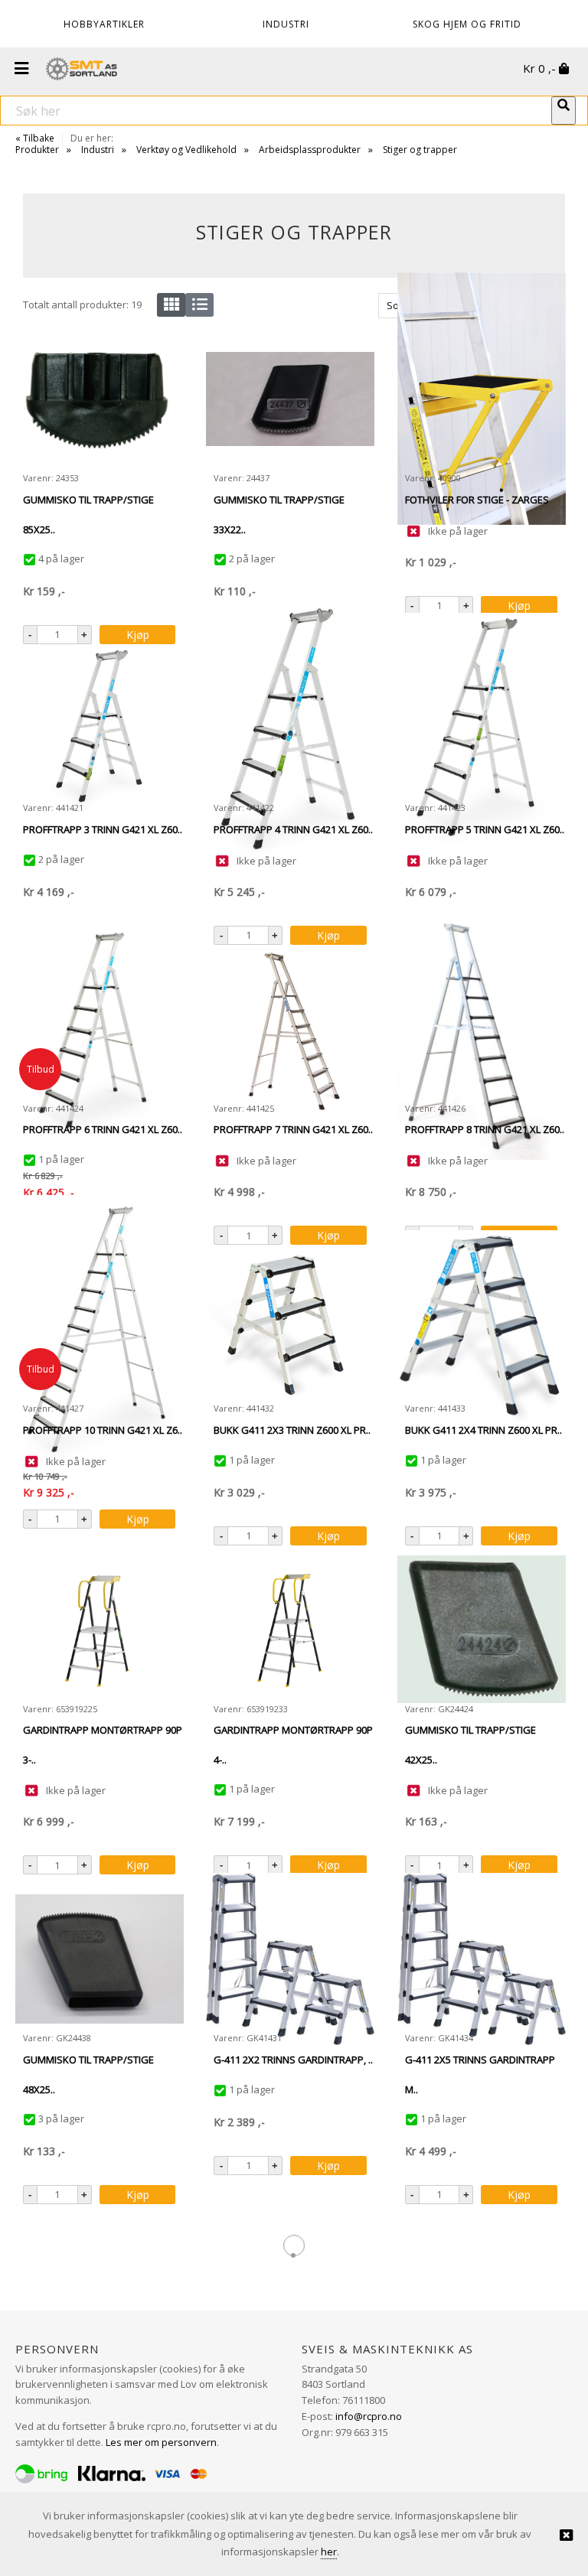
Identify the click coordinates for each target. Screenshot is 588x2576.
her (329, 2552)
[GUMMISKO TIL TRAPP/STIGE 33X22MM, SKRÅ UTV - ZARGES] (290, 399)
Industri (98, 150)
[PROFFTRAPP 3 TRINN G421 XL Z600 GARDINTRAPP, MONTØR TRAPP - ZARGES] (100, 728)
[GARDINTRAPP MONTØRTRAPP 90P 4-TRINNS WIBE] (290, 1629)
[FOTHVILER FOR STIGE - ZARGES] (482, 399)
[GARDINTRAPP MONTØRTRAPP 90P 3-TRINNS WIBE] (100, 1629)
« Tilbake (35, 138)
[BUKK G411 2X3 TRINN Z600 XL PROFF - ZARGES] (290, 1329)
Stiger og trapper (420, 150)
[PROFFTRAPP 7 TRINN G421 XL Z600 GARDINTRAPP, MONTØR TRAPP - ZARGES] (290, 1029)
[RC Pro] (82, 70)
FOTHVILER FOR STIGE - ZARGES (477, 500)
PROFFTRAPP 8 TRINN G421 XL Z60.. (485, 1129)
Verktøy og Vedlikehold (186, 150)
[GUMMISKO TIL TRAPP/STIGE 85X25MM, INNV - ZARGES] (100, 399)
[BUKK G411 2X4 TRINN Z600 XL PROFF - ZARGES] (482, 1329)
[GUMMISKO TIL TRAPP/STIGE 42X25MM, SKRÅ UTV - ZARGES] (482, 1629)
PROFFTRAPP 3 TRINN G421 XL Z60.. (103, 829)
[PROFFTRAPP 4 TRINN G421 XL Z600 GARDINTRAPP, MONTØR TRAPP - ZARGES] (290, 728)
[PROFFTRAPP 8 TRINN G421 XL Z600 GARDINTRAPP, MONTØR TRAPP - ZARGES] (482, 1029)
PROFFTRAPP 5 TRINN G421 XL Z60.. (485, 829)
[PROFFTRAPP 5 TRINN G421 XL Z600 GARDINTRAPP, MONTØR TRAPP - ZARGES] (482, 728)
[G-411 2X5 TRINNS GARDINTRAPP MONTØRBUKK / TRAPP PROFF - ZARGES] (482, 1959)
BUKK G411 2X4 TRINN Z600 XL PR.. (483, 1430)
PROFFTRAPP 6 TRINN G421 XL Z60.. (103, 1129)
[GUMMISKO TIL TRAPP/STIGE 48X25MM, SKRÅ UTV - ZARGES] (100, 1959)
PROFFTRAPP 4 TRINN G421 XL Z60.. (293, 829)
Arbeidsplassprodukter (310, 150)
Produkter (37, 150)
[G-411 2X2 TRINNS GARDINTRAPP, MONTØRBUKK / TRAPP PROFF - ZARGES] (290, 1959)
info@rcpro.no (369, 2416)
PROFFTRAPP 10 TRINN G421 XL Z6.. (103, 1430)
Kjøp (138, 635)
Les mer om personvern (161, 2442)
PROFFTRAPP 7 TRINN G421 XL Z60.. (293, 1129)
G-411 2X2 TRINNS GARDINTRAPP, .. (293, 2060)
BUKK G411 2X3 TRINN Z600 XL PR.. (292, 1430)
